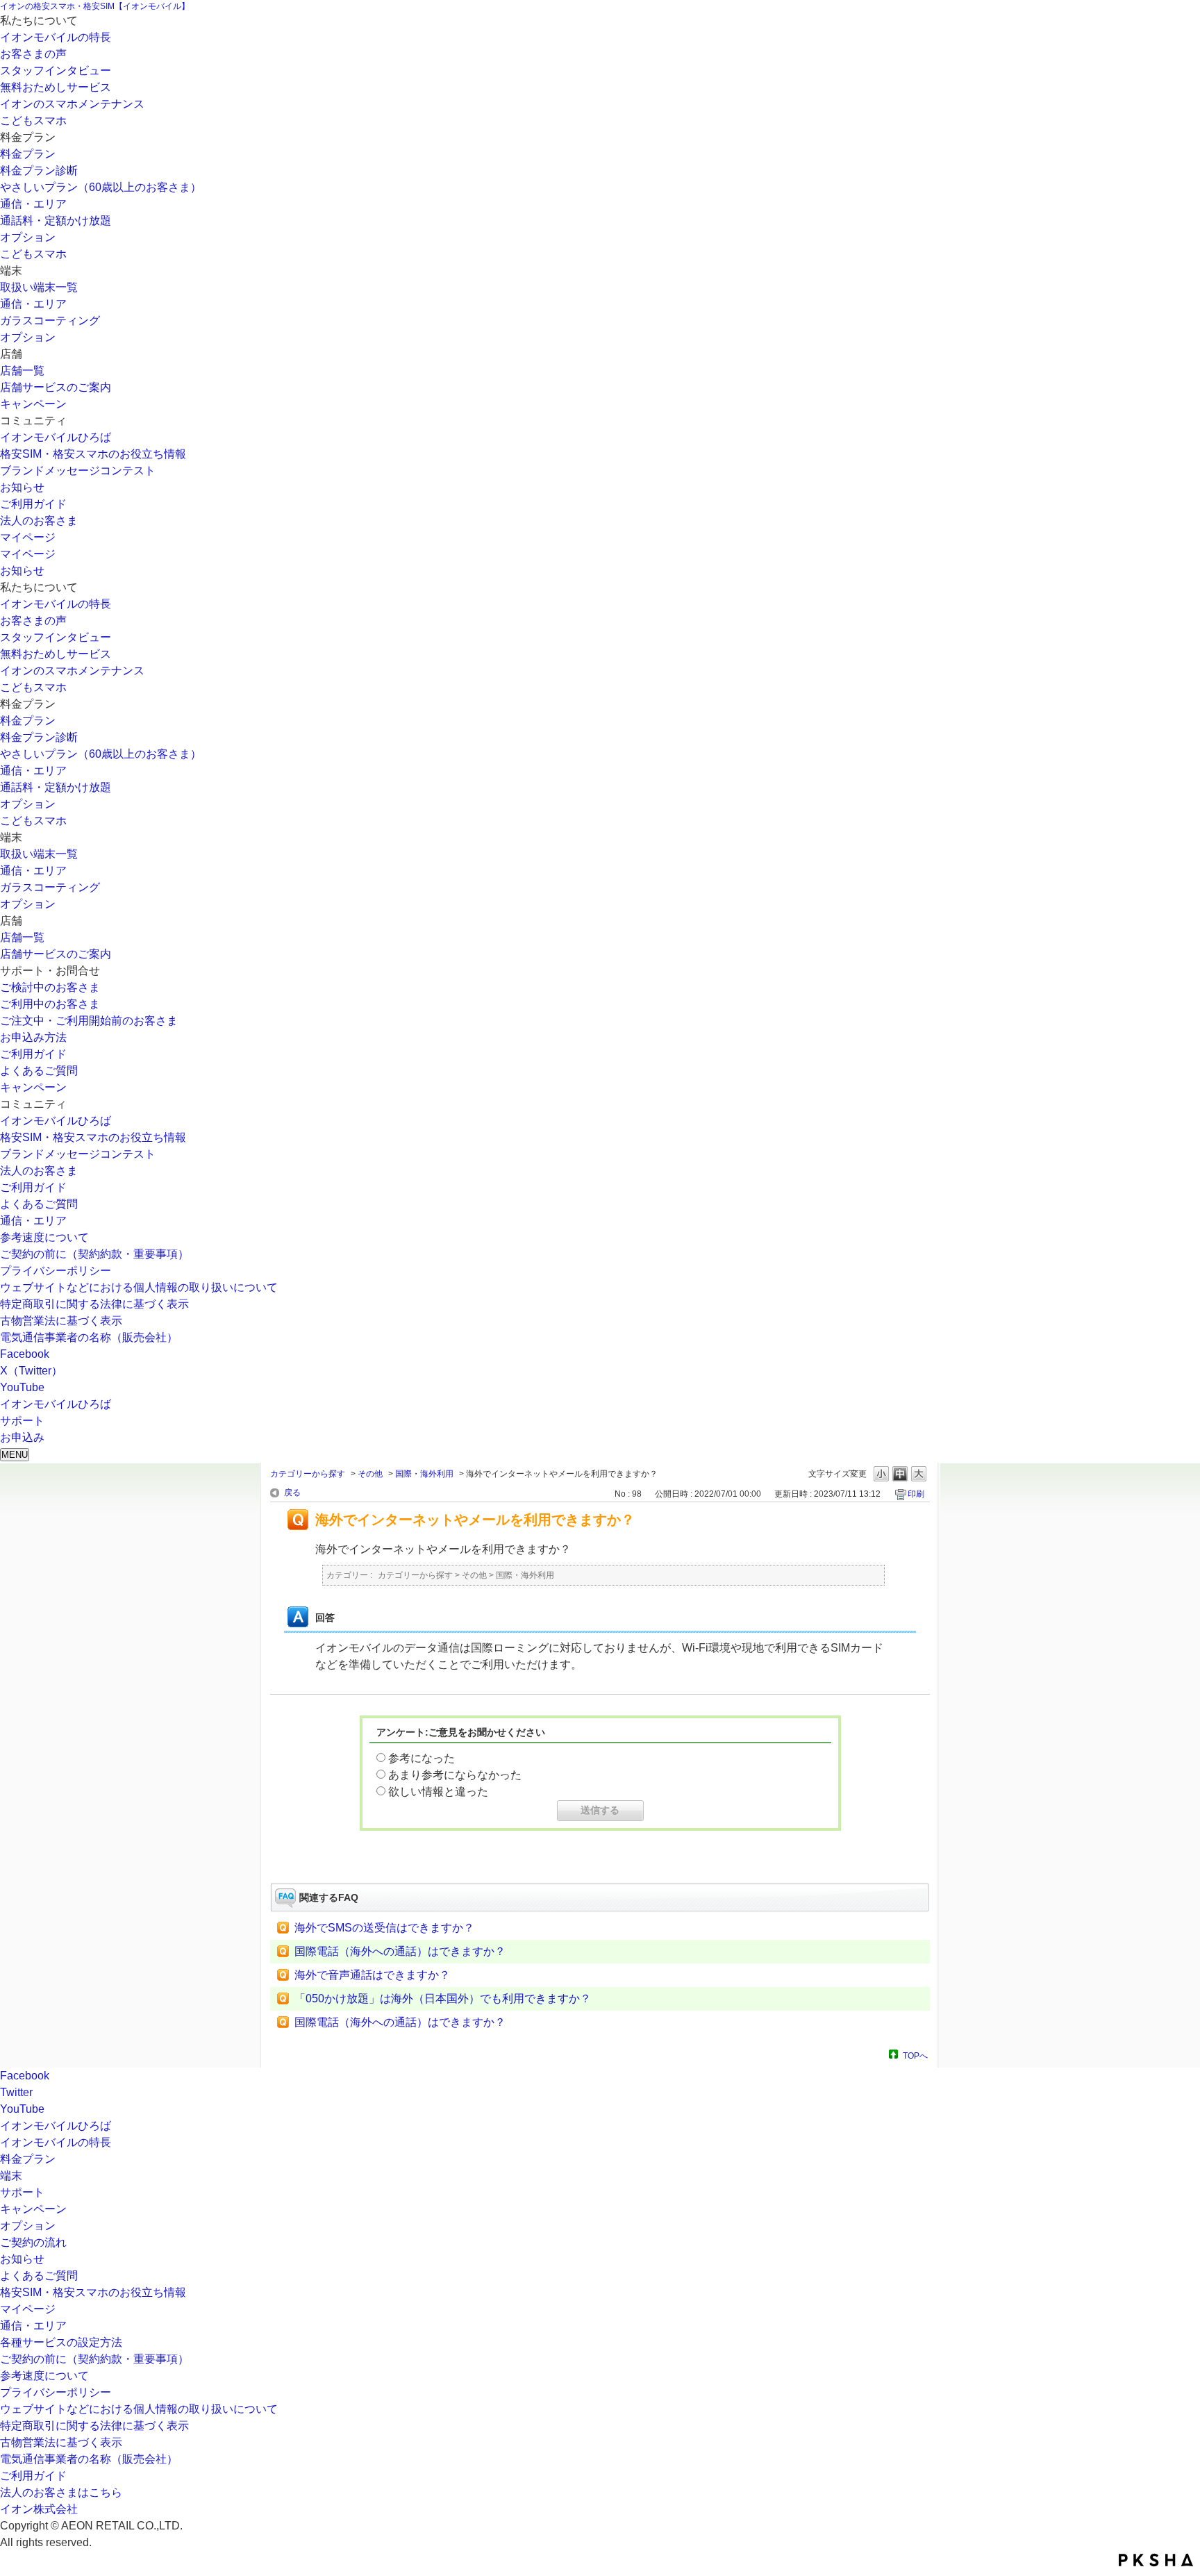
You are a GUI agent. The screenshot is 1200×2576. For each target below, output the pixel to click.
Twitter (16, 2092)
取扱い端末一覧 (39, 287)
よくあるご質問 (39, 1071)
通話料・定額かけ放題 (56, 221)
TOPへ (915, 2055)
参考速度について (44, 1237)
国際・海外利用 (424, 1474)
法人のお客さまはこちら (61, 2492)
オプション (28, 237)
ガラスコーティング (50, 321)
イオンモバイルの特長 (56, 37)
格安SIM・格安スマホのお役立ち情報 (93, 454)
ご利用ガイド (33, 504)
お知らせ (22, 487)
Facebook (25, 1354)
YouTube (22, 1387)
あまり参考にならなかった (455, 1775)
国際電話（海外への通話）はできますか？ (400, 1951)
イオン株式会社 (39, 2509)
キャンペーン (33, 404)
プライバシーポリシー (56, 1271)
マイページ (28, 537)
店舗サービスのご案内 (56, 387)
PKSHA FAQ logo (1156, 2560)
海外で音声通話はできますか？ (372, 1975)
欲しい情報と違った (438, 1792)
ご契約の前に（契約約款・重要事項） (94, 1254)
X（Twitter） (31, 1371)
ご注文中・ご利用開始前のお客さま (89, 1021)
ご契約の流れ (33, 2242)
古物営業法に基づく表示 (61, 1321)
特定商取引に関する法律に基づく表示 (94, 1304)
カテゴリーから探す (308, 1474)
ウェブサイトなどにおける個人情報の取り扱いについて (139, 1287)
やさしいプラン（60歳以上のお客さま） (101, 187)
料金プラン (28, 154)
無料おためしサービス (56, 87)
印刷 (916, 1494)
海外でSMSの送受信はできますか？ (384, 1928)
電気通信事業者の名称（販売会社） (89, 1337)
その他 (370, 1474)
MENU (15, 1455)
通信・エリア (33, 204)
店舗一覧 (22, 371)
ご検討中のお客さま (50, 987)
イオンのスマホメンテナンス (72, 104)
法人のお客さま (39, 521)
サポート (22, 2192)
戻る (292, 1493)
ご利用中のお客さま (50, 1004)
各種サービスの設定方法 (61, 2342)
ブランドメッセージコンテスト (78, 471)
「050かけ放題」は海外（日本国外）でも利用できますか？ (443, 1999)
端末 (11, 2176)
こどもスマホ (33, 121)
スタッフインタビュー (56, 70)
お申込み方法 (33, 1037)
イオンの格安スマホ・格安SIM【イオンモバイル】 (95, 6)
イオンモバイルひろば (56, 437)
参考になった (422, 1758)
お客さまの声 (33, 54)
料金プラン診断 (39, 171)
